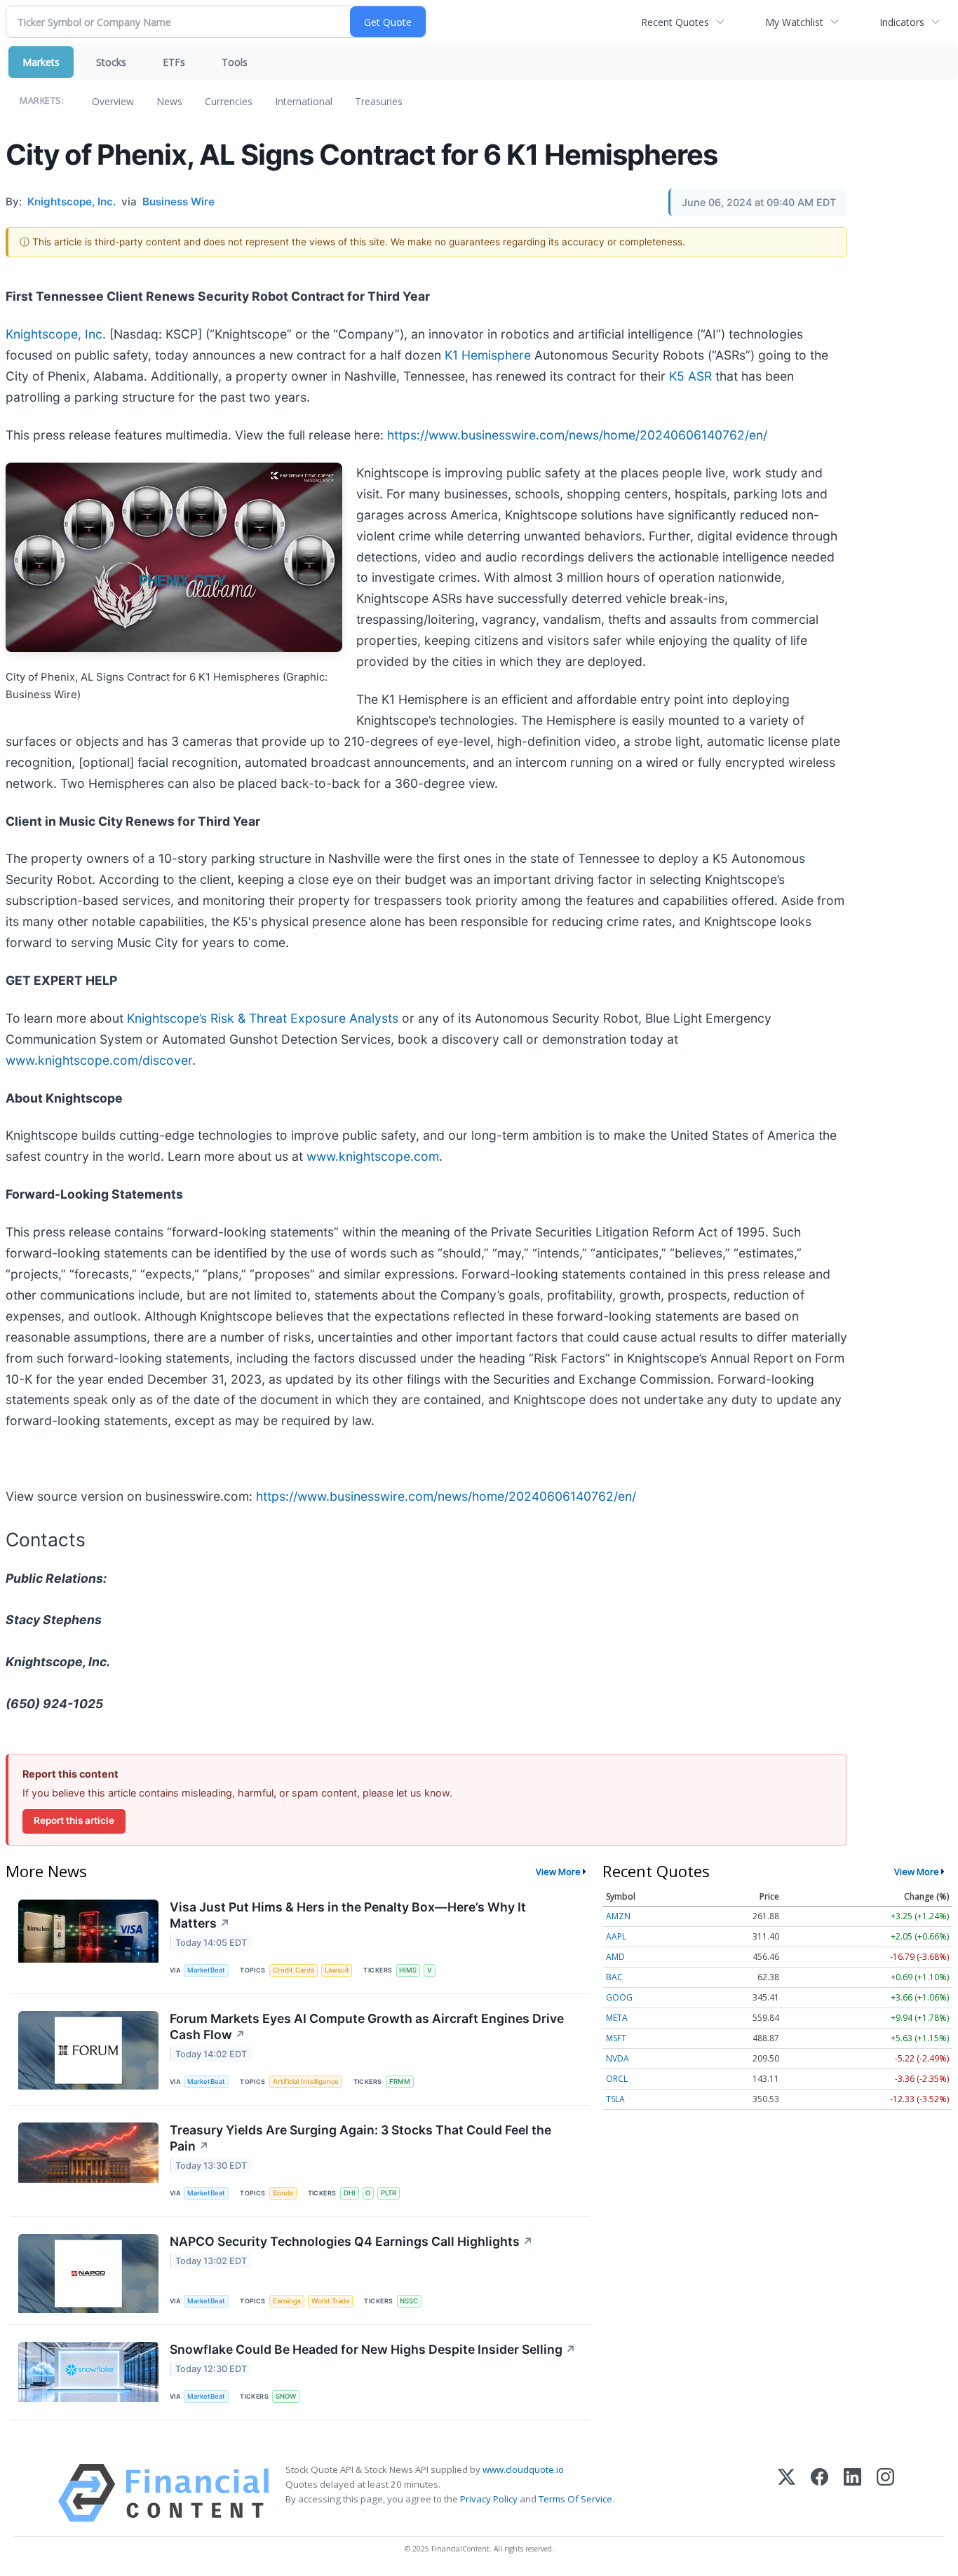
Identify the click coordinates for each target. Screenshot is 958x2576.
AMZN (618, 1916)
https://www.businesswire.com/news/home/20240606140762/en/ (577, 435)
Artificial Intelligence (306, 2081)
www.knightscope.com (373, 1156)
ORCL (617, 2079)
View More (558, 1872)
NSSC (409, 2301)
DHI (350, 2193)
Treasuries (379, 101)
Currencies (229, 101)
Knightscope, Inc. (56, 334)
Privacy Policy (489, 2499)
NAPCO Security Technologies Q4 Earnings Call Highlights (351, 2241)
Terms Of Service (575, 2499)
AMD (615, 1957)
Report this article (74, 1820)
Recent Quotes (675, 22)
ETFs (174, 62)
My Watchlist (794, 22)
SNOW (286, 2396)
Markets (41, 62)
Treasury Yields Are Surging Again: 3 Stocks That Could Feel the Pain (360, 2138)
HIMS (408, 1970)
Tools (235, 62)
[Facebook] (819, 2493)
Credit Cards (294, 1970)
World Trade (331, 2301)
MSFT (616, 2038)
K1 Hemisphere (488, 355)
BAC (614, 1977)
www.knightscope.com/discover (99, 1060)
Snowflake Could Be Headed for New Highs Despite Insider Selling (373, 2349)
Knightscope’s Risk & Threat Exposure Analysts (263, 1018)
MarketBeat (206, 1970)
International (304, 101)
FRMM (400, 2081)
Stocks (111, 62)
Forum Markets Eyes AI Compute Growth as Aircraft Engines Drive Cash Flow (367, 2026)
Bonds (283, 2193)
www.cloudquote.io (523, 2469)
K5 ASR (690, 376)
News (169, 101)
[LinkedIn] (852, 2493)
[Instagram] (885, 2493)
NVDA (618, 2058)
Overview (113, 101)
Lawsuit (337, 1970)
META (617, 2018)
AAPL (616, 1936)
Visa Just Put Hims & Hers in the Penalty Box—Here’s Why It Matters (348, 1915)
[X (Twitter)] (787, 2493)
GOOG (619, 1997)
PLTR (389, 2193)
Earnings (287, 2301)
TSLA (615, 2099)
